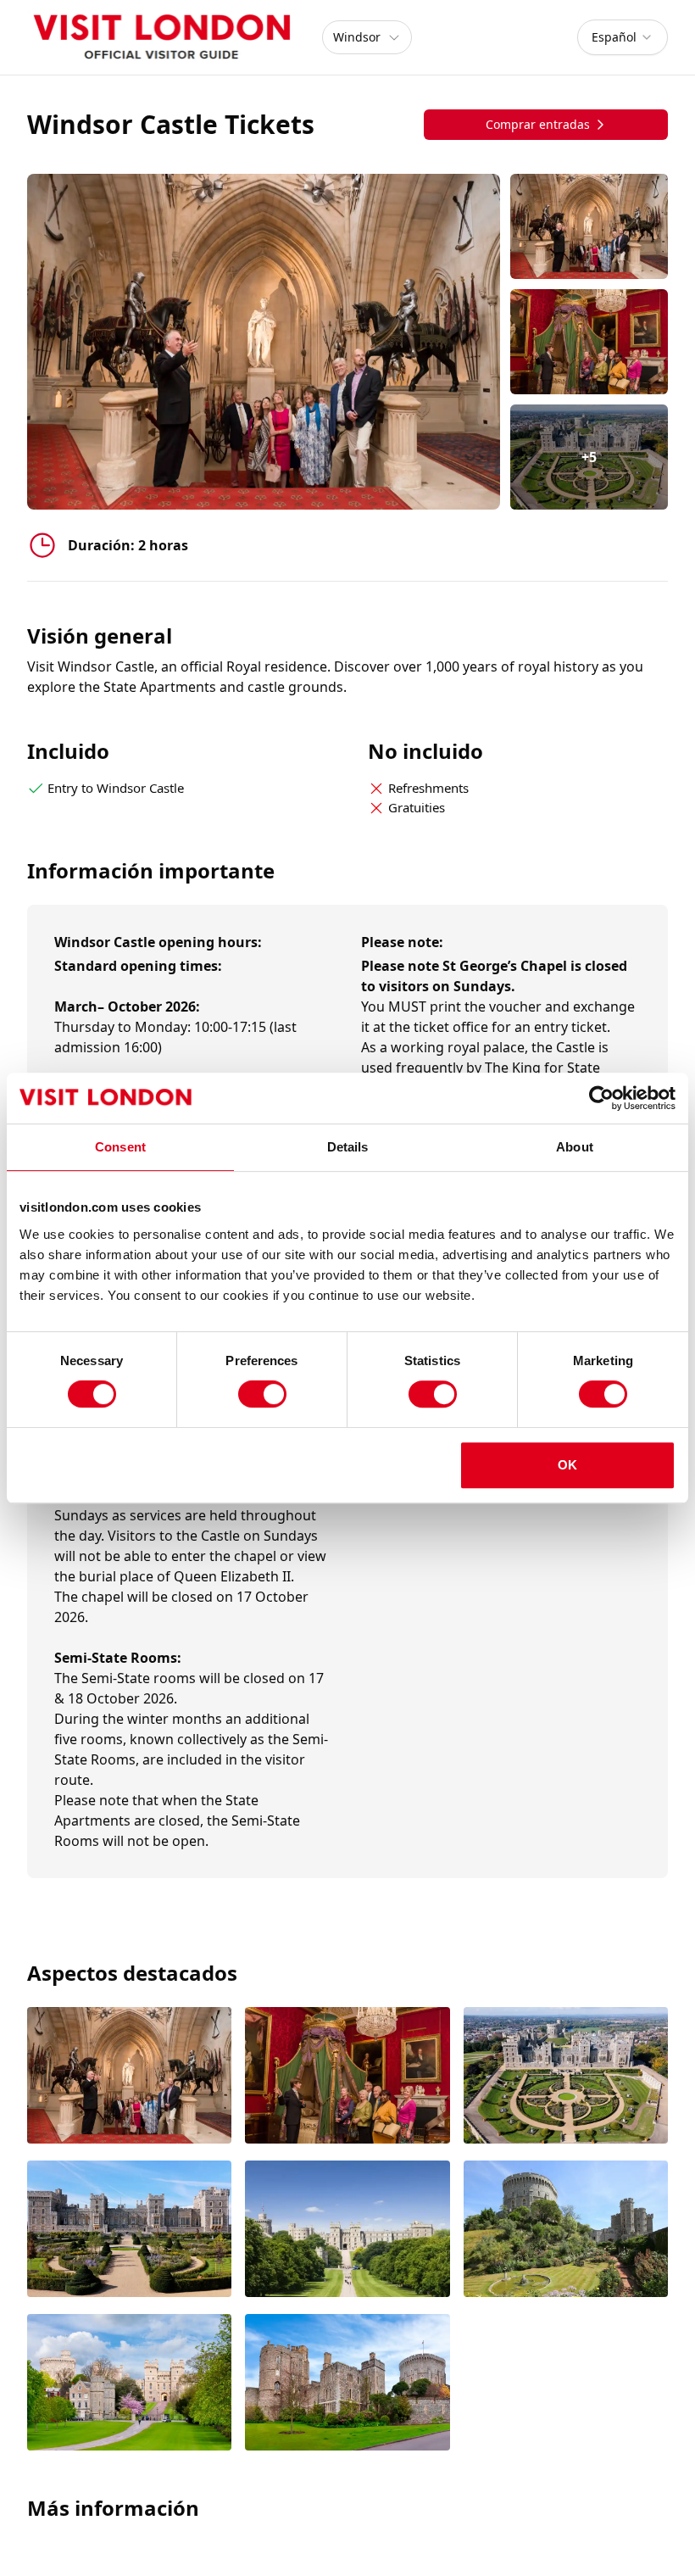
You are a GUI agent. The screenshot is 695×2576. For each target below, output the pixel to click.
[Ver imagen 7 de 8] (129, 2384)
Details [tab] (348, 1147)
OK (567, 1465)
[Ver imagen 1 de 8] (129, 2077)
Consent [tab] (120, 1147)
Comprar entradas (538, 124)
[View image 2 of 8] (589, 342)
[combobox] (623, 37)
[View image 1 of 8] (589, 226)
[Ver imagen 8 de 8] (347, 2384)
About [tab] (575, 1147)
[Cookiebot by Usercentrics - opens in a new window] (601, 1098)
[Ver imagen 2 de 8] (347, 2077)
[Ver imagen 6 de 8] (566, 2230)
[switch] (262, 1394)
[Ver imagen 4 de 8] (129, 2230)
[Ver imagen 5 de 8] (347, 2230)
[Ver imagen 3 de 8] (566, 2077)
